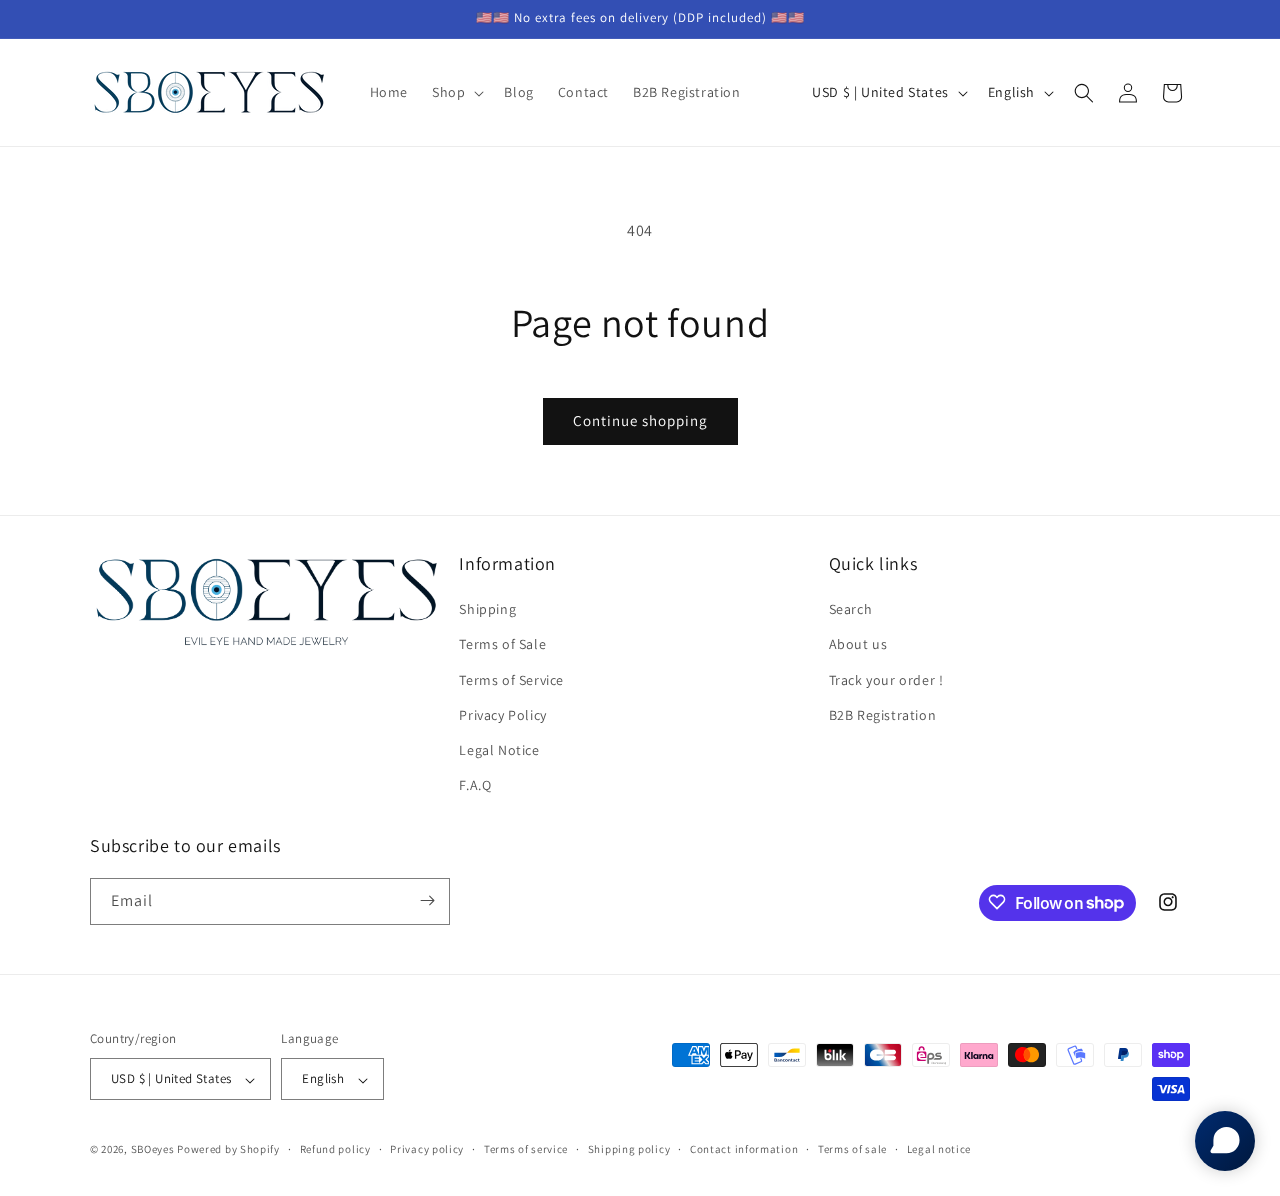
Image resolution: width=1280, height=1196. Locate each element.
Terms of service (526, 1149)
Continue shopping (640, 420)
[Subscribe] (427, 900)
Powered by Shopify (228, 1150)
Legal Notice (499, 750)
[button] (456, 92)
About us (858, 645)
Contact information (744, 1149)
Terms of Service (511, 680)
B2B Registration (883, 715)
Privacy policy (427, 1149)
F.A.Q (475, 786)
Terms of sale (852, 1149)
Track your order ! (886, 680)
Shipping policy (629, 1149)
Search (851, 610)
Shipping (487, 610)
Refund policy (335, 1149)
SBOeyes (153, 1150)
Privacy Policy (502, 715)
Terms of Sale (502, 645)
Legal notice (939, 1149)
